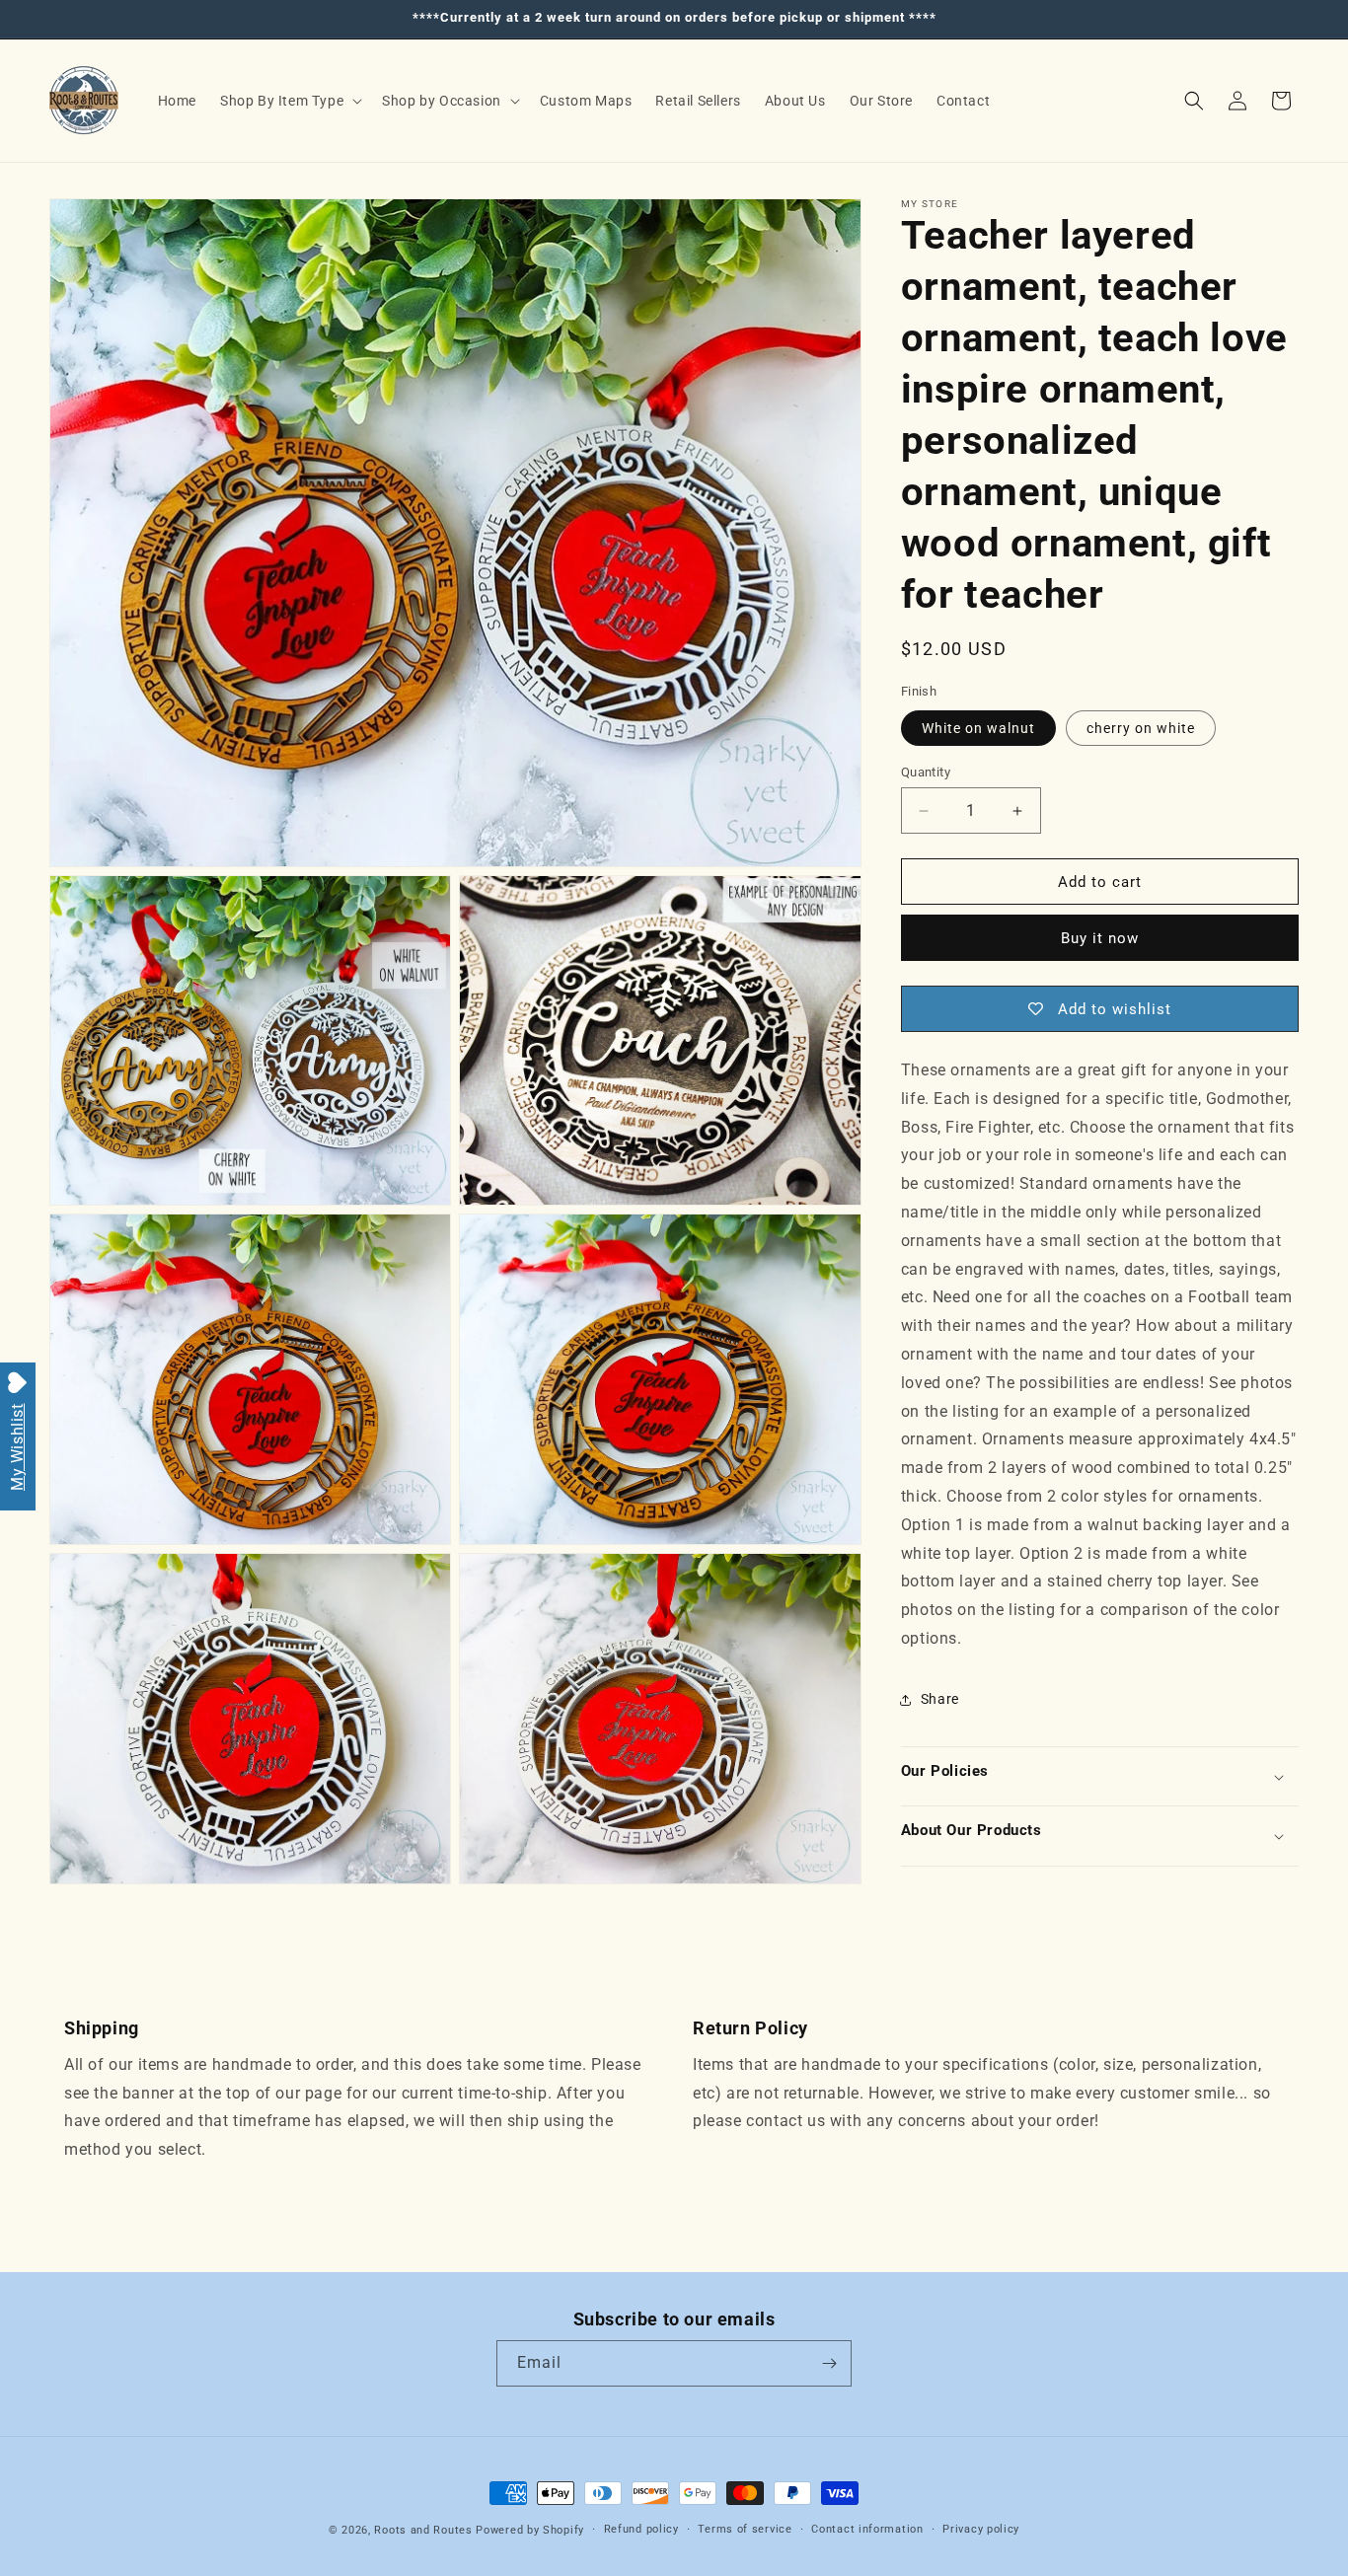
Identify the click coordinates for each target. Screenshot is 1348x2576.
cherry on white (1141, 728)
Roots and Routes (423, 2530)
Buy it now (1100, 938)
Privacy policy (981, 2529)
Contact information (867, 2529)
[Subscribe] (829, 2363)
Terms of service (745, 2529)
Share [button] (940, 1699)
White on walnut (978, 728)
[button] (289, 101)
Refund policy (641, 2529)
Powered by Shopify (530, 2530)
